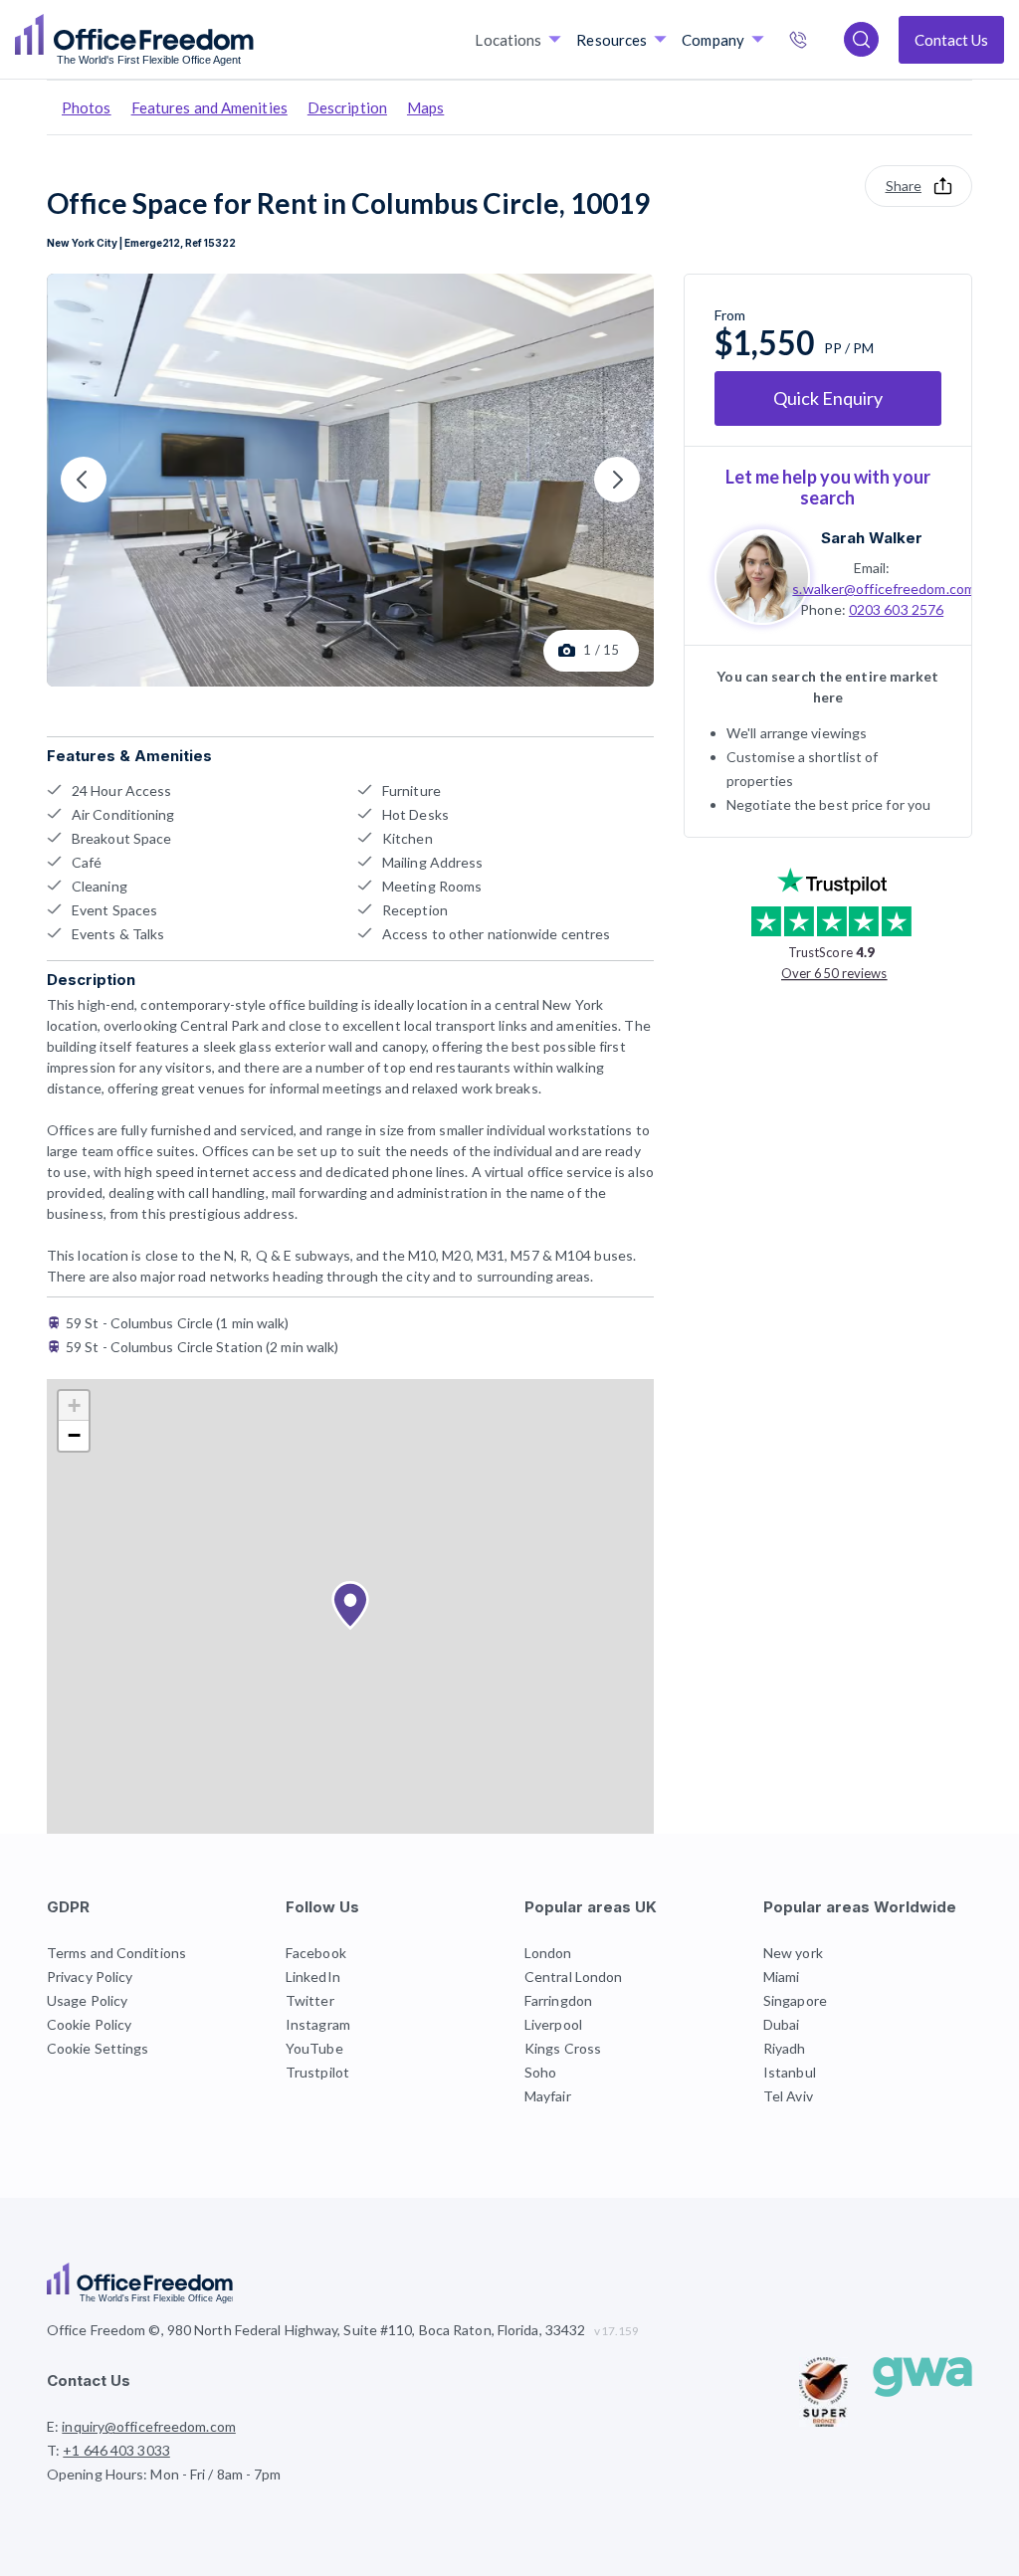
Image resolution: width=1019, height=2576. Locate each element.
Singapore (795, 2000)
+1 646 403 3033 (819, 42)
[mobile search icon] (861, 39)
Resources (611, 40)
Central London (573, 1977)
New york (793, 1953)
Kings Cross (563, 2048)
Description (347, 107)
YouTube (314, 2048)
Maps (425, 107)
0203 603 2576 (896, 609)
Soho (540, 2072)
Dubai (782, 2024)
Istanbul (790, 2072)
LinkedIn (313, 1977)
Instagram (318, 2024)
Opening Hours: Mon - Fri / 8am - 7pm (164, 2474)
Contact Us (951, 40)
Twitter (310, 2000)
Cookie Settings (98, 2048)
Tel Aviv (788, 2096)
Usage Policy (87, 2000)
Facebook (316, 1953)
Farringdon (558, 2000)
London (548, 1953)
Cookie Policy (89, 2024)
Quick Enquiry (828, 398)
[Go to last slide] (84, 480)
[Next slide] (617, 480)
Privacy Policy (90, 1977)
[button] (350, 1606)
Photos (87, 107)
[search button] (252, 40)
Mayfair (548, 2096)
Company (713, 40)
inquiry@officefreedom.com (149, 2426)
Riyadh (785, 2048)
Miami (782, 1977)
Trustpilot (317, 2072)
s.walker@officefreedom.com (884, 589)
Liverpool (553, 2024)
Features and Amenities (209, 107)
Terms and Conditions (116, 1953)
